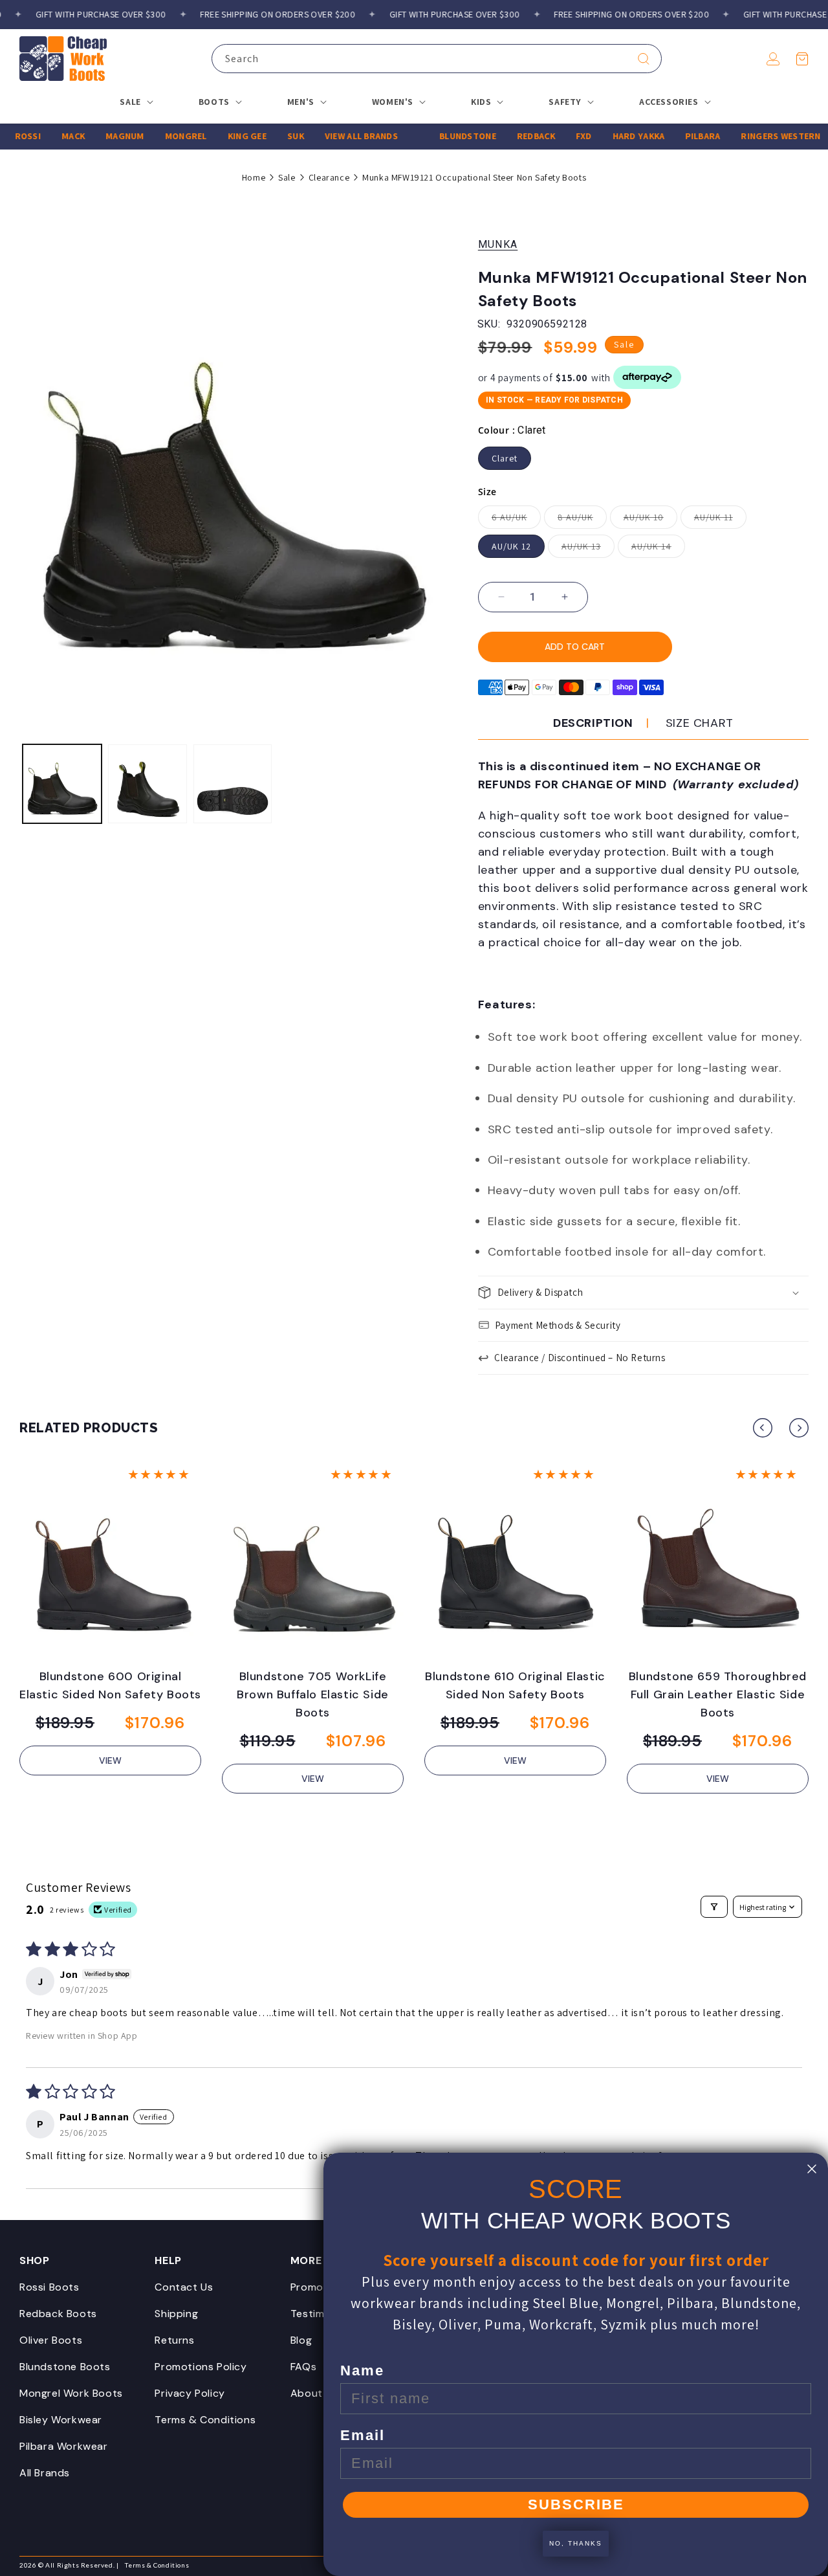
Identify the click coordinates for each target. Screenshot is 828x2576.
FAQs (303, 2367)
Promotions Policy (201, 2367)
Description (593, 723)
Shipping (176, 2314)
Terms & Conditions (205, 2420)
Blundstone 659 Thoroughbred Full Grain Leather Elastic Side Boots (718, 1694)
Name (362, 2371)
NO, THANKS (576, 2543)
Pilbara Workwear (64, 2446)
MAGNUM (100, 136)
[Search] (644, 59)
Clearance (329, 177)
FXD (559, 136)
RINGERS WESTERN (755, 136)
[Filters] (714, 1907)
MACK (48, 136)
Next (799, 1428)
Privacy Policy (190, 2393)
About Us (314, 2393)
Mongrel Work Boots (71, 2393)
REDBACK (511, 136)
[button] (802, 59)
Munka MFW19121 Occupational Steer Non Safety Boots (474, 177)
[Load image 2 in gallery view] (147, 784)
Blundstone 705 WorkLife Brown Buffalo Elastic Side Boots (313, 1694)
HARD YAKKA (614, 136)
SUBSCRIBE (576, 2504)
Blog (301, 2340)
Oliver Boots (51, 2340)
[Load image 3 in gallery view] (233, 784)
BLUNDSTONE (442, 136)
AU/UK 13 (588, 549)
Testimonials (322, 2314)
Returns (174, 2340)
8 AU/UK (582, 520)
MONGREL (161, 136)
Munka (498, 244)
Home (254, 177)
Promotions (320, 2287)
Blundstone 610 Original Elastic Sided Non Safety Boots (515, 1685)
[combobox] (437, 59)
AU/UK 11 (720, 520)
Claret (505, 458)
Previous (763, 1428)
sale (287, 177)
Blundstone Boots (65, 2367)
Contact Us (184, 2287)
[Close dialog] (812, 2169)
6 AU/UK (516, 520)
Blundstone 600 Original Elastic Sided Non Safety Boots (110, 1685)
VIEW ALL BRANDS (336, 136)
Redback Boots (58, 2314)
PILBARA (677, 136)
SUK (270, 136)
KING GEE (222, 136)
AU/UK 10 (650, 520)
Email (363, 2435)
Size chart (700, 723)
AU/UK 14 (658, 549)
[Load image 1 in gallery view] (62, 784)
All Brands (45, 2473)
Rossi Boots (49, 2287)
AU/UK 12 (511, 546)
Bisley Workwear (61, 2420)
